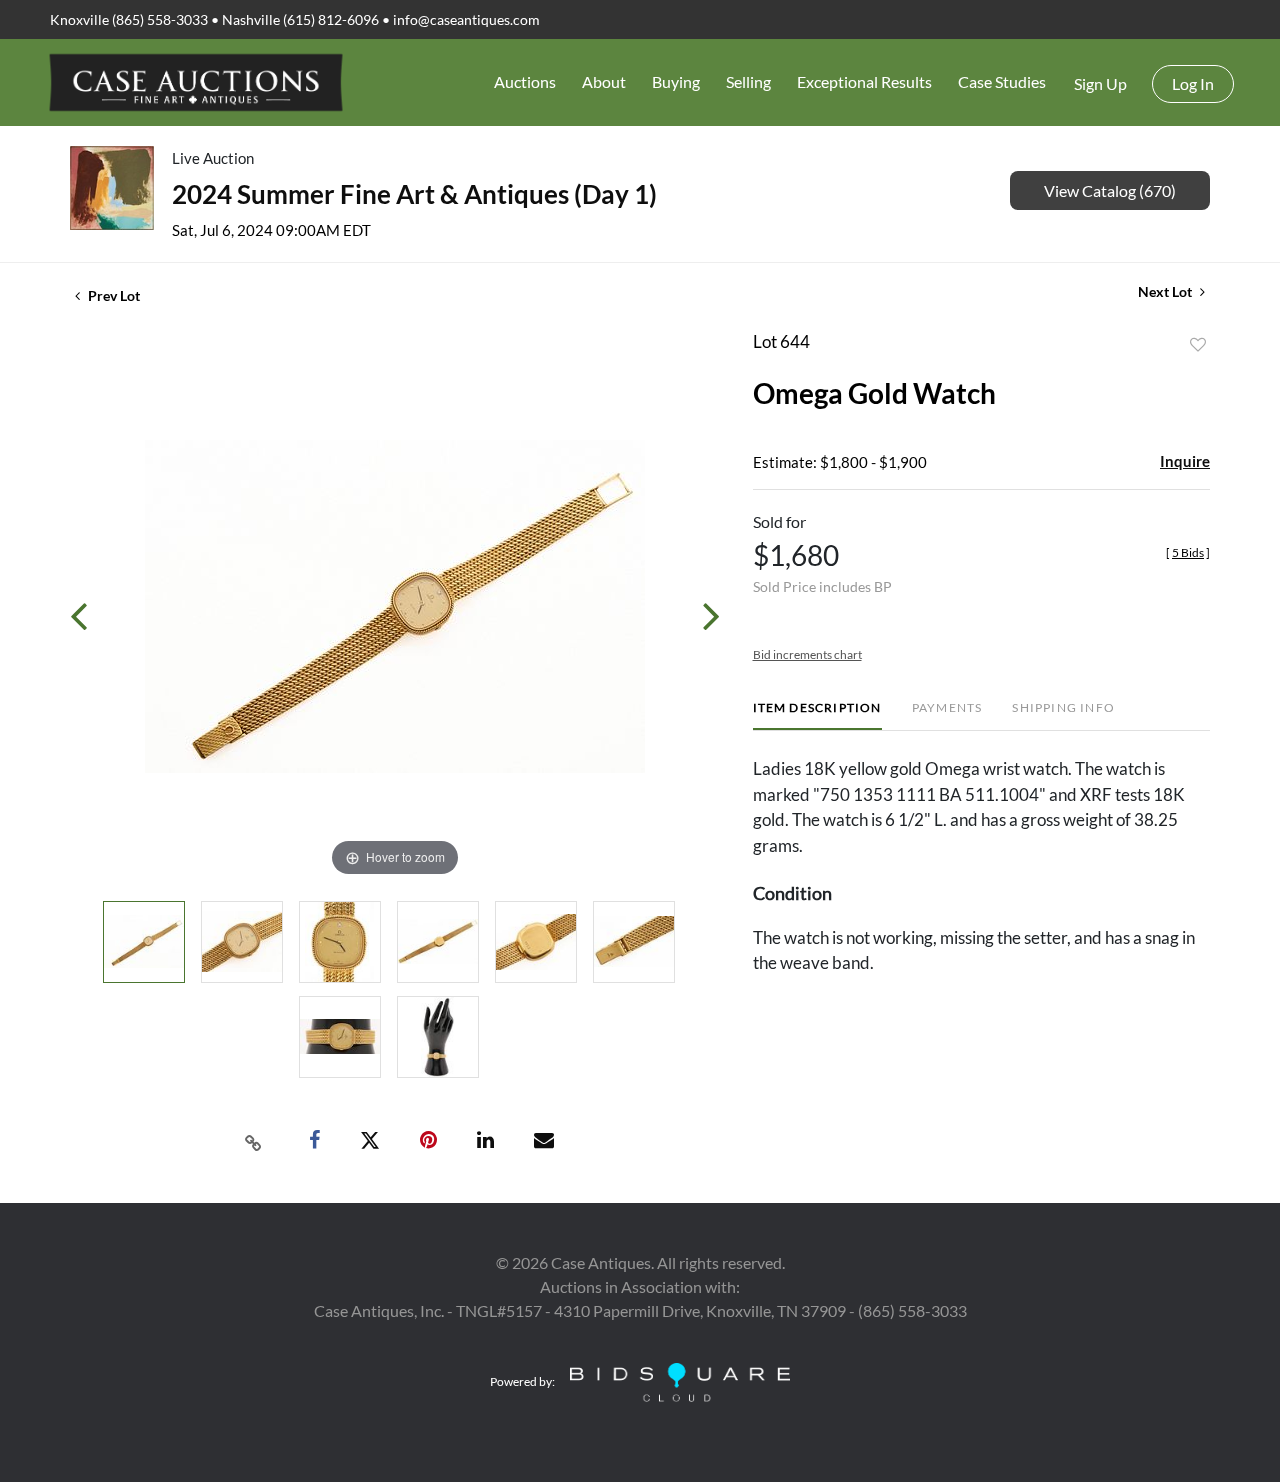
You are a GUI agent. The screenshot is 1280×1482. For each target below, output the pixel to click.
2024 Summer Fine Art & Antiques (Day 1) (414, 194)
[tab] (817, 715)
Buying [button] (676, 81)
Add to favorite (1198, 345)
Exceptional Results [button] (864, 81)
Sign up (1100, 83)
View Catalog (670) (1110, 190)
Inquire (1185, 461)
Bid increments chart (807, 654)
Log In (1193, 83)
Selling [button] (748, 81)
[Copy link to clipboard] (254, 1141)
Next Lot (1166, 291)
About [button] (604, 81)
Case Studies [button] (1002, 81)
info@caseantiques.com (466, 19)
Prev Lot (112, 295)
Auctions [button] (525, 81)
